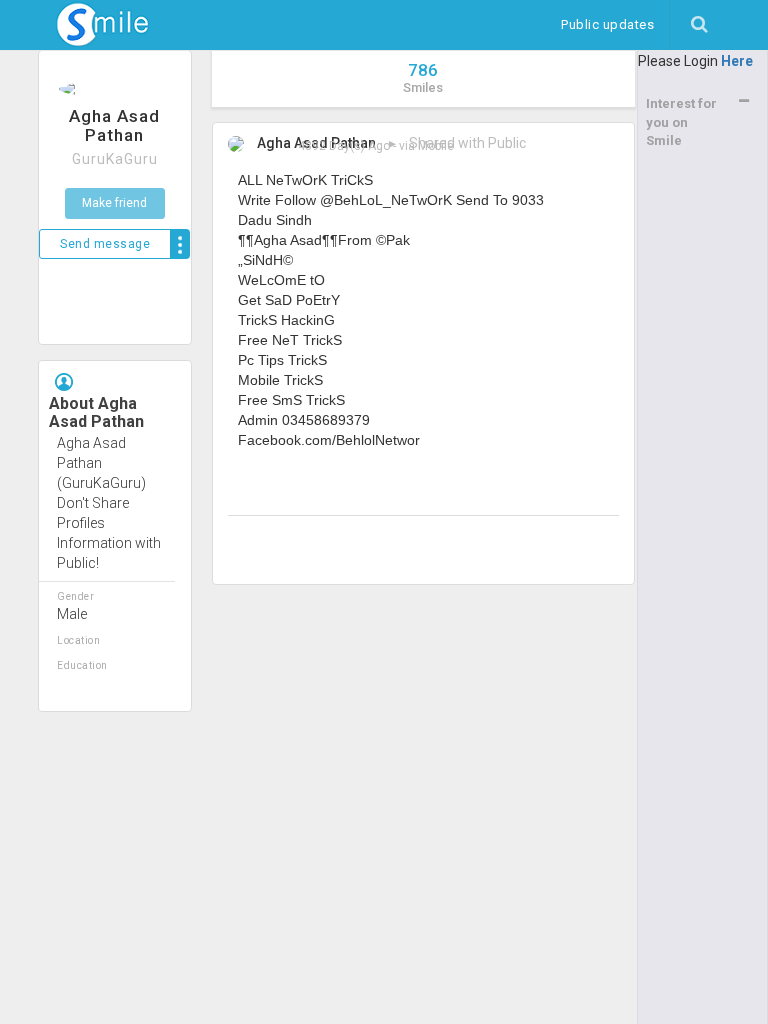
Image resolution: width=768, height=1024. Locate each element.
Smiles (423, 77)
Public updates (615, 24)
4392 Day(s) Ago (344, 146)
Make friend (114, 203)
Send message (105, 244)
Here (737, 61)
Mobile (436, 146)
